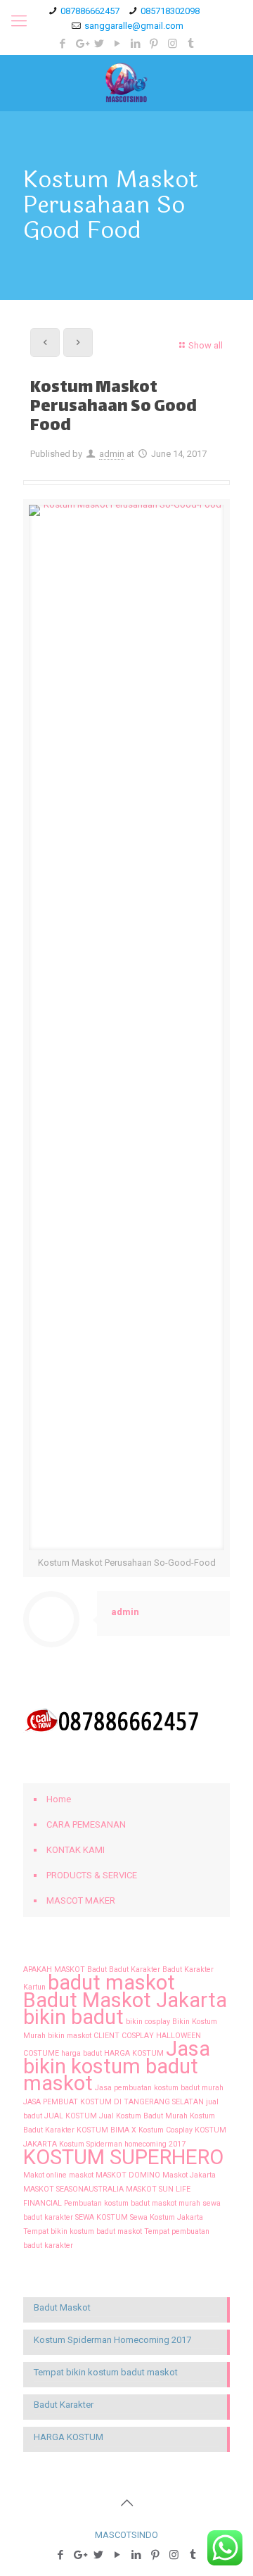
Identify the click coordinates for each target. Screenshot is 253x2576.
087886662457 (90, 11)
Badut (97, 1969)
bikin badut (73, 2017)
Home (59, 1799)
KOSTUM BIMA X (106, 2130)
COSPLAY (138, 2036)
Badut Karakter (135, 1969)
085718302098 (170, 11)
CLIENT (106, 2036)
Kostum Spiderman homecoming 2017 (122, 2144)
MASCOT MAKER (81, 1900)
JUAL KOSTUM (71, 2116)
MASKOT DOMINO (128, 2175)
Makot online (45, 2175)
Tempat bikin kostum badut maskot (83, 2231)
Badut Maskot (62, 2307)
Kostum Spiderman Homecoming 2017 (112, 2340)
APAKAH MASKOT (54, 1969)
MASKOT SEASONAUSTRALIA (73, 2189)
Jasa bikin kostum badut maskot (117, 2066)
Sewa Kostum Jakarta (167, 2217)
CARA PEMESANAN (86, 1824)
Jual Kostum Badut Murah (143, 2116)
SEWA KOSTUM (102, 2217)
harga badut (82, 2053)
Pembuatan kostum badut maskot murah (132, 2203)
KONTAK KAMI (76, 1850)
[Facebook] (63, 44)
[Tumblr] (191, 44)
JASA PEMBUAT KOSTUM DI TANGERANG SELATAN (113, 2102)
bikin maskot (70, 2036)
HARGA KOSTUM (134, 2053)
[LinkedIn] (136, 44)
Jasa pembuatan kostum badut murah (159, 2088)
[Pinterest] (154, 44)
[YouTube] (118, 44)
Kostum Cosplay (166, 2130)
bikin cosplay (148, 2022)
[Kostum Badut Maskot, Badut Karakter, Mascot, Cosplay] (126, 83)
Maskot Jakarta (189, 2175)
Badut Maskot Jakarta (125, 2000)
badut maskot (111, 1983)
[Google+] (81, 44)
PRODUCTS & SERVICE (92, 1875)
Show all (206, 345)
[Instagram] (173, 44)
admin (112, 454)
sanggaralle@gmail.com (134, 26)
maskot (81, 2175)
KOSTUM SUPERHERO (123, 2157)
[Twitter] (99, 44)
